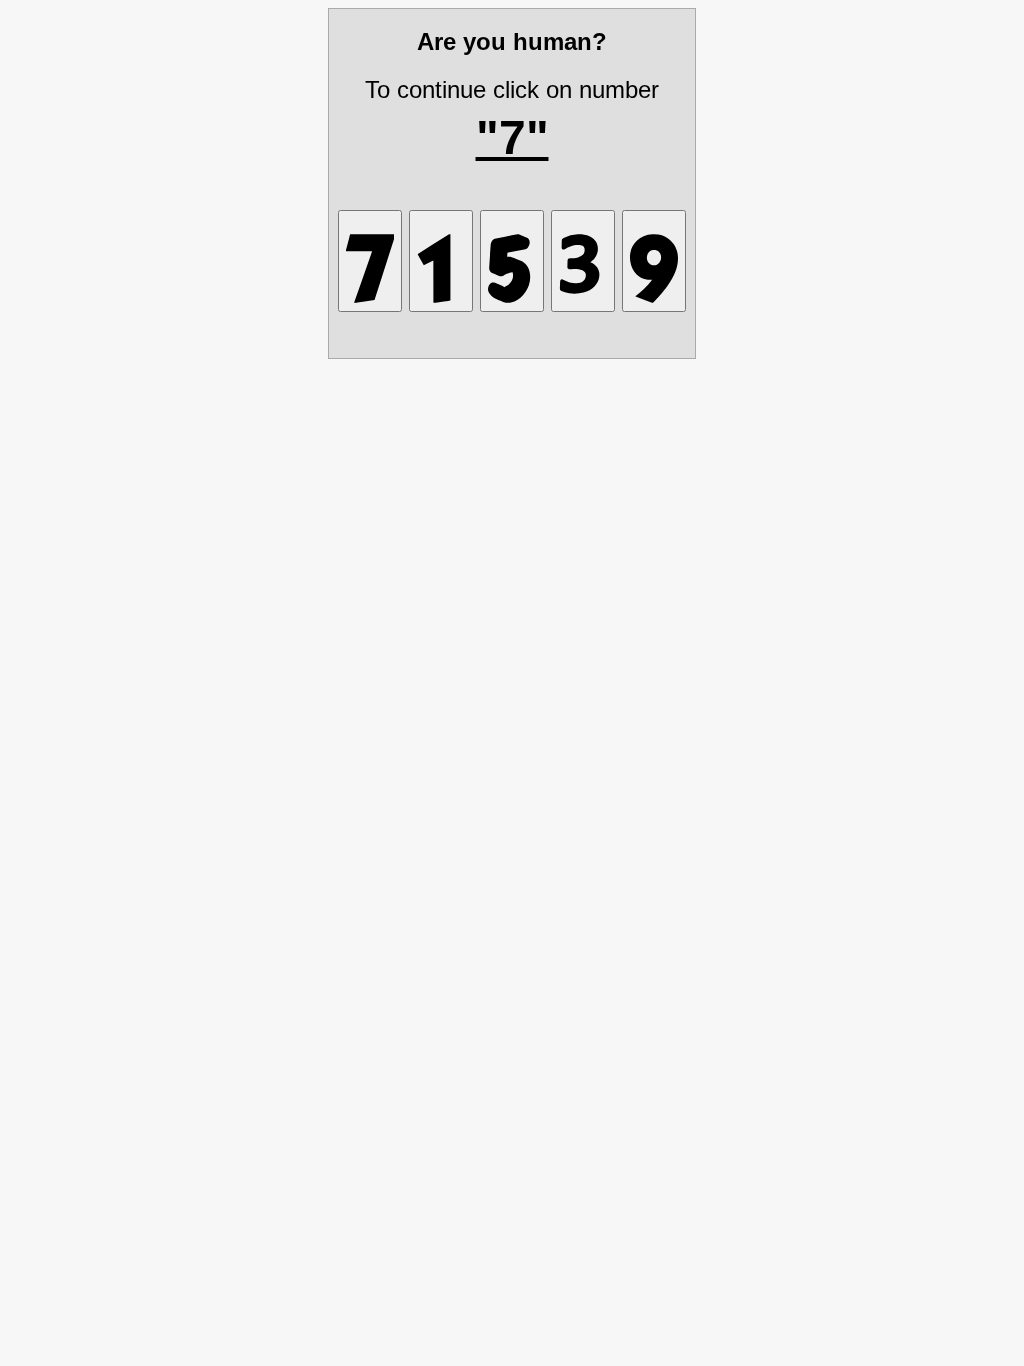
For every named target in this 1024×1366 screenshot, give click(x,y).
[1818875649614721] (441, 261)
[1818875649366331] (512, 261)
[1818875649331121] (583, 261)
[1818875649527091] (654, 261)
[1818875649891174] (370, 261)
